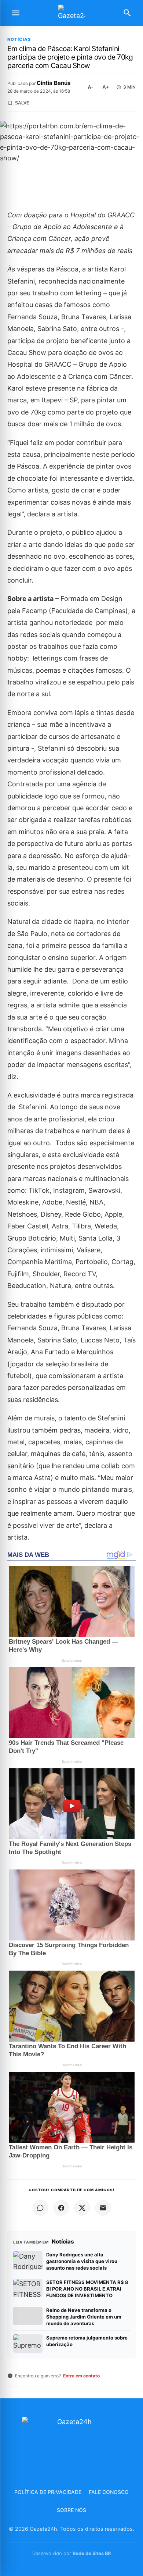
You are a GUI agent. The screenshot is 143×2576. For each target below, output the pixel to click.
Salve (22, 103)
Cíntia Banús (54, 83)
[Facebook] (61, 2208)
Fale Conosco (109, 2492)
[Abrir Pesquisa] (127, 13)
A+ (106, 87)
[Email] (103, 2208)
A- (90, 87)
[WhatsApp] (40, 2208)
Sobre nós (71, 2510)
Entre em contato (81, 2376)
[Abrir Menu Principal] (16, 13)
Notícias (19, 40)
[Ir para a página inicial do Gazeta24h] (71, 13)
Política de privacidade (48, 2492)
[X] (82, 2208)
